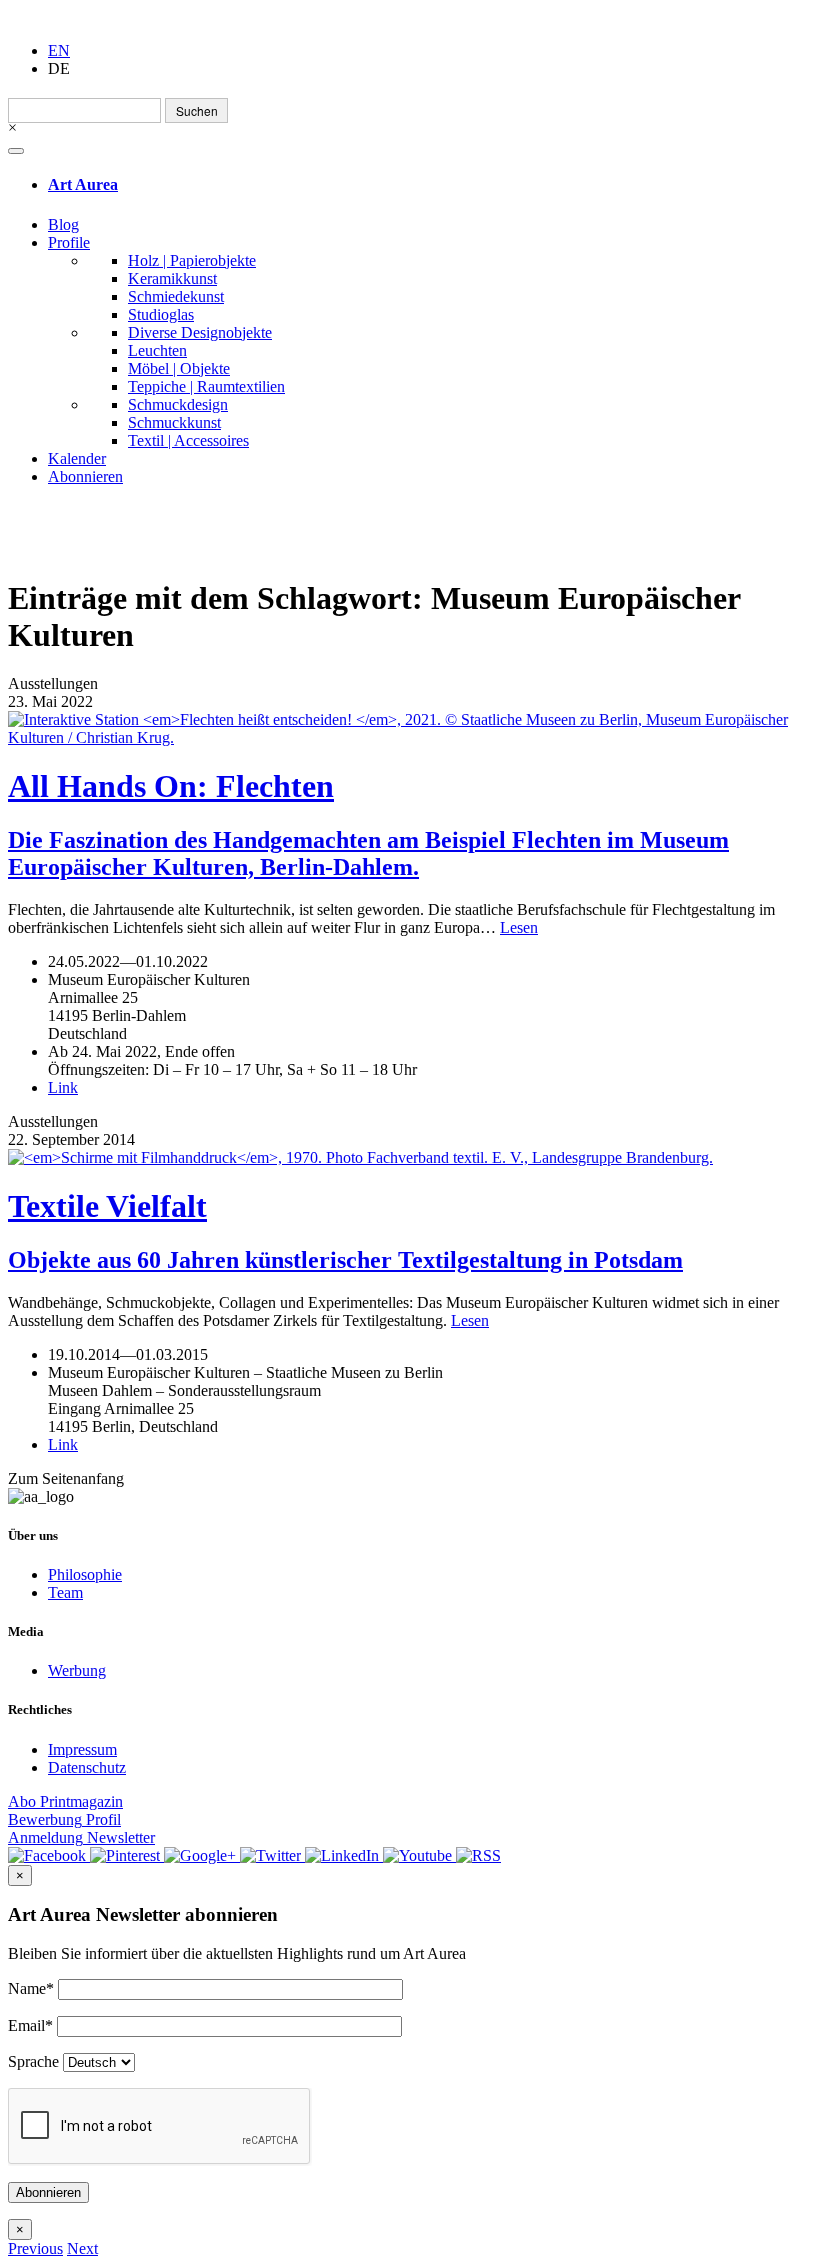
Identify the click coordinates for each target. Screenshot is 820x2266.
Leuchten (157, 350)
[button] (35, 2248)
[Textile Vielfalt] (410, 1158)
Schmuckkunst (174, 422)
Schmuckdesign (178, 404)
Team (65, 1592)
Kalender (77, 458)
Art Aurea (83, 184)
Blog (63, 224)
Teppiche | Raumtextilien (206, 386)
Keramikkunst (172, 278)
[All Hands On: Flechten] (410, 729)
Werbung (77, 1670)
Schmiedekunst (176, 296)
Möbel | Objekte (179, 368)
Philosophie (85, 1574)
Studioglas (161, 314)
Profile (69, 242)
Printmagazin (65, 1801)
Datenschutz (87, 1767)
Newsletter (81, 1837)
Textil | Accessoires (188, 440)
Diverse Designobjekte (200, 332)
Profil (64, 1819)
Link (63, 1087)
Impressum (82, 1749)
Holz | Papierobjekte (192, 260)
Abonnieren (85, 476)
